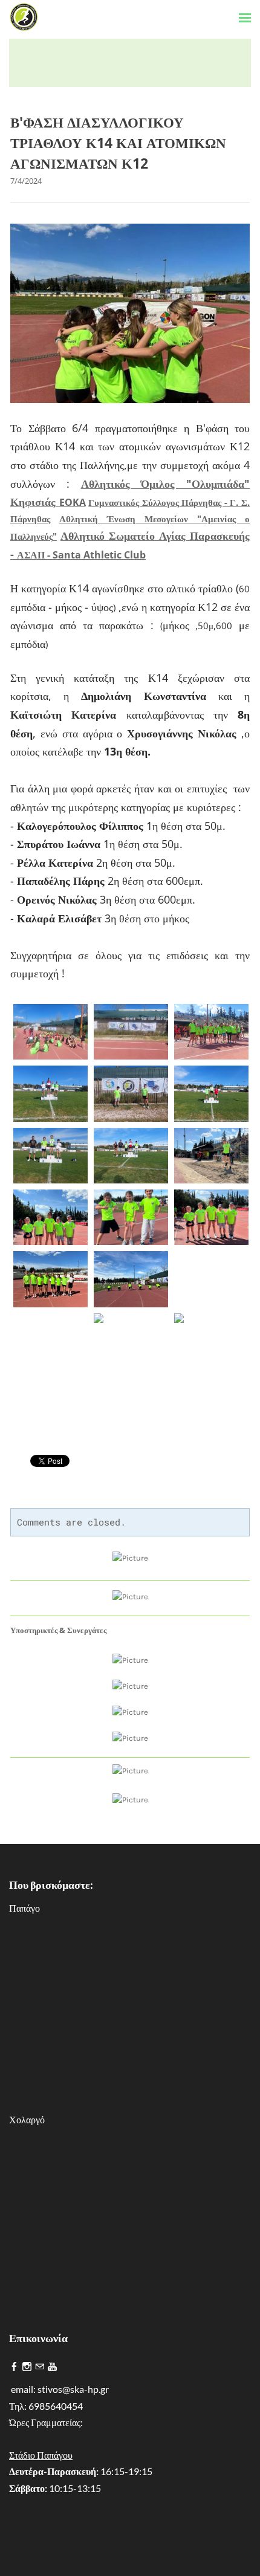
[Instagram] (27, 2367)
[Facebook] (14, 2367)
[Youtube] (52, 2367)
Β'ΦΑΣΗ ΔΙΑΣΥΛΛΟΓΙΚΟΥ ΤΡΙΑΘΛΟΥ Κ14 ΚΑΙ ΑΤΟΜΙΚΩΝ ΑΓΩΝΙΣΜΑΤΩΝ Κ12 (118, 143)
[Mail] (40, 2367)
